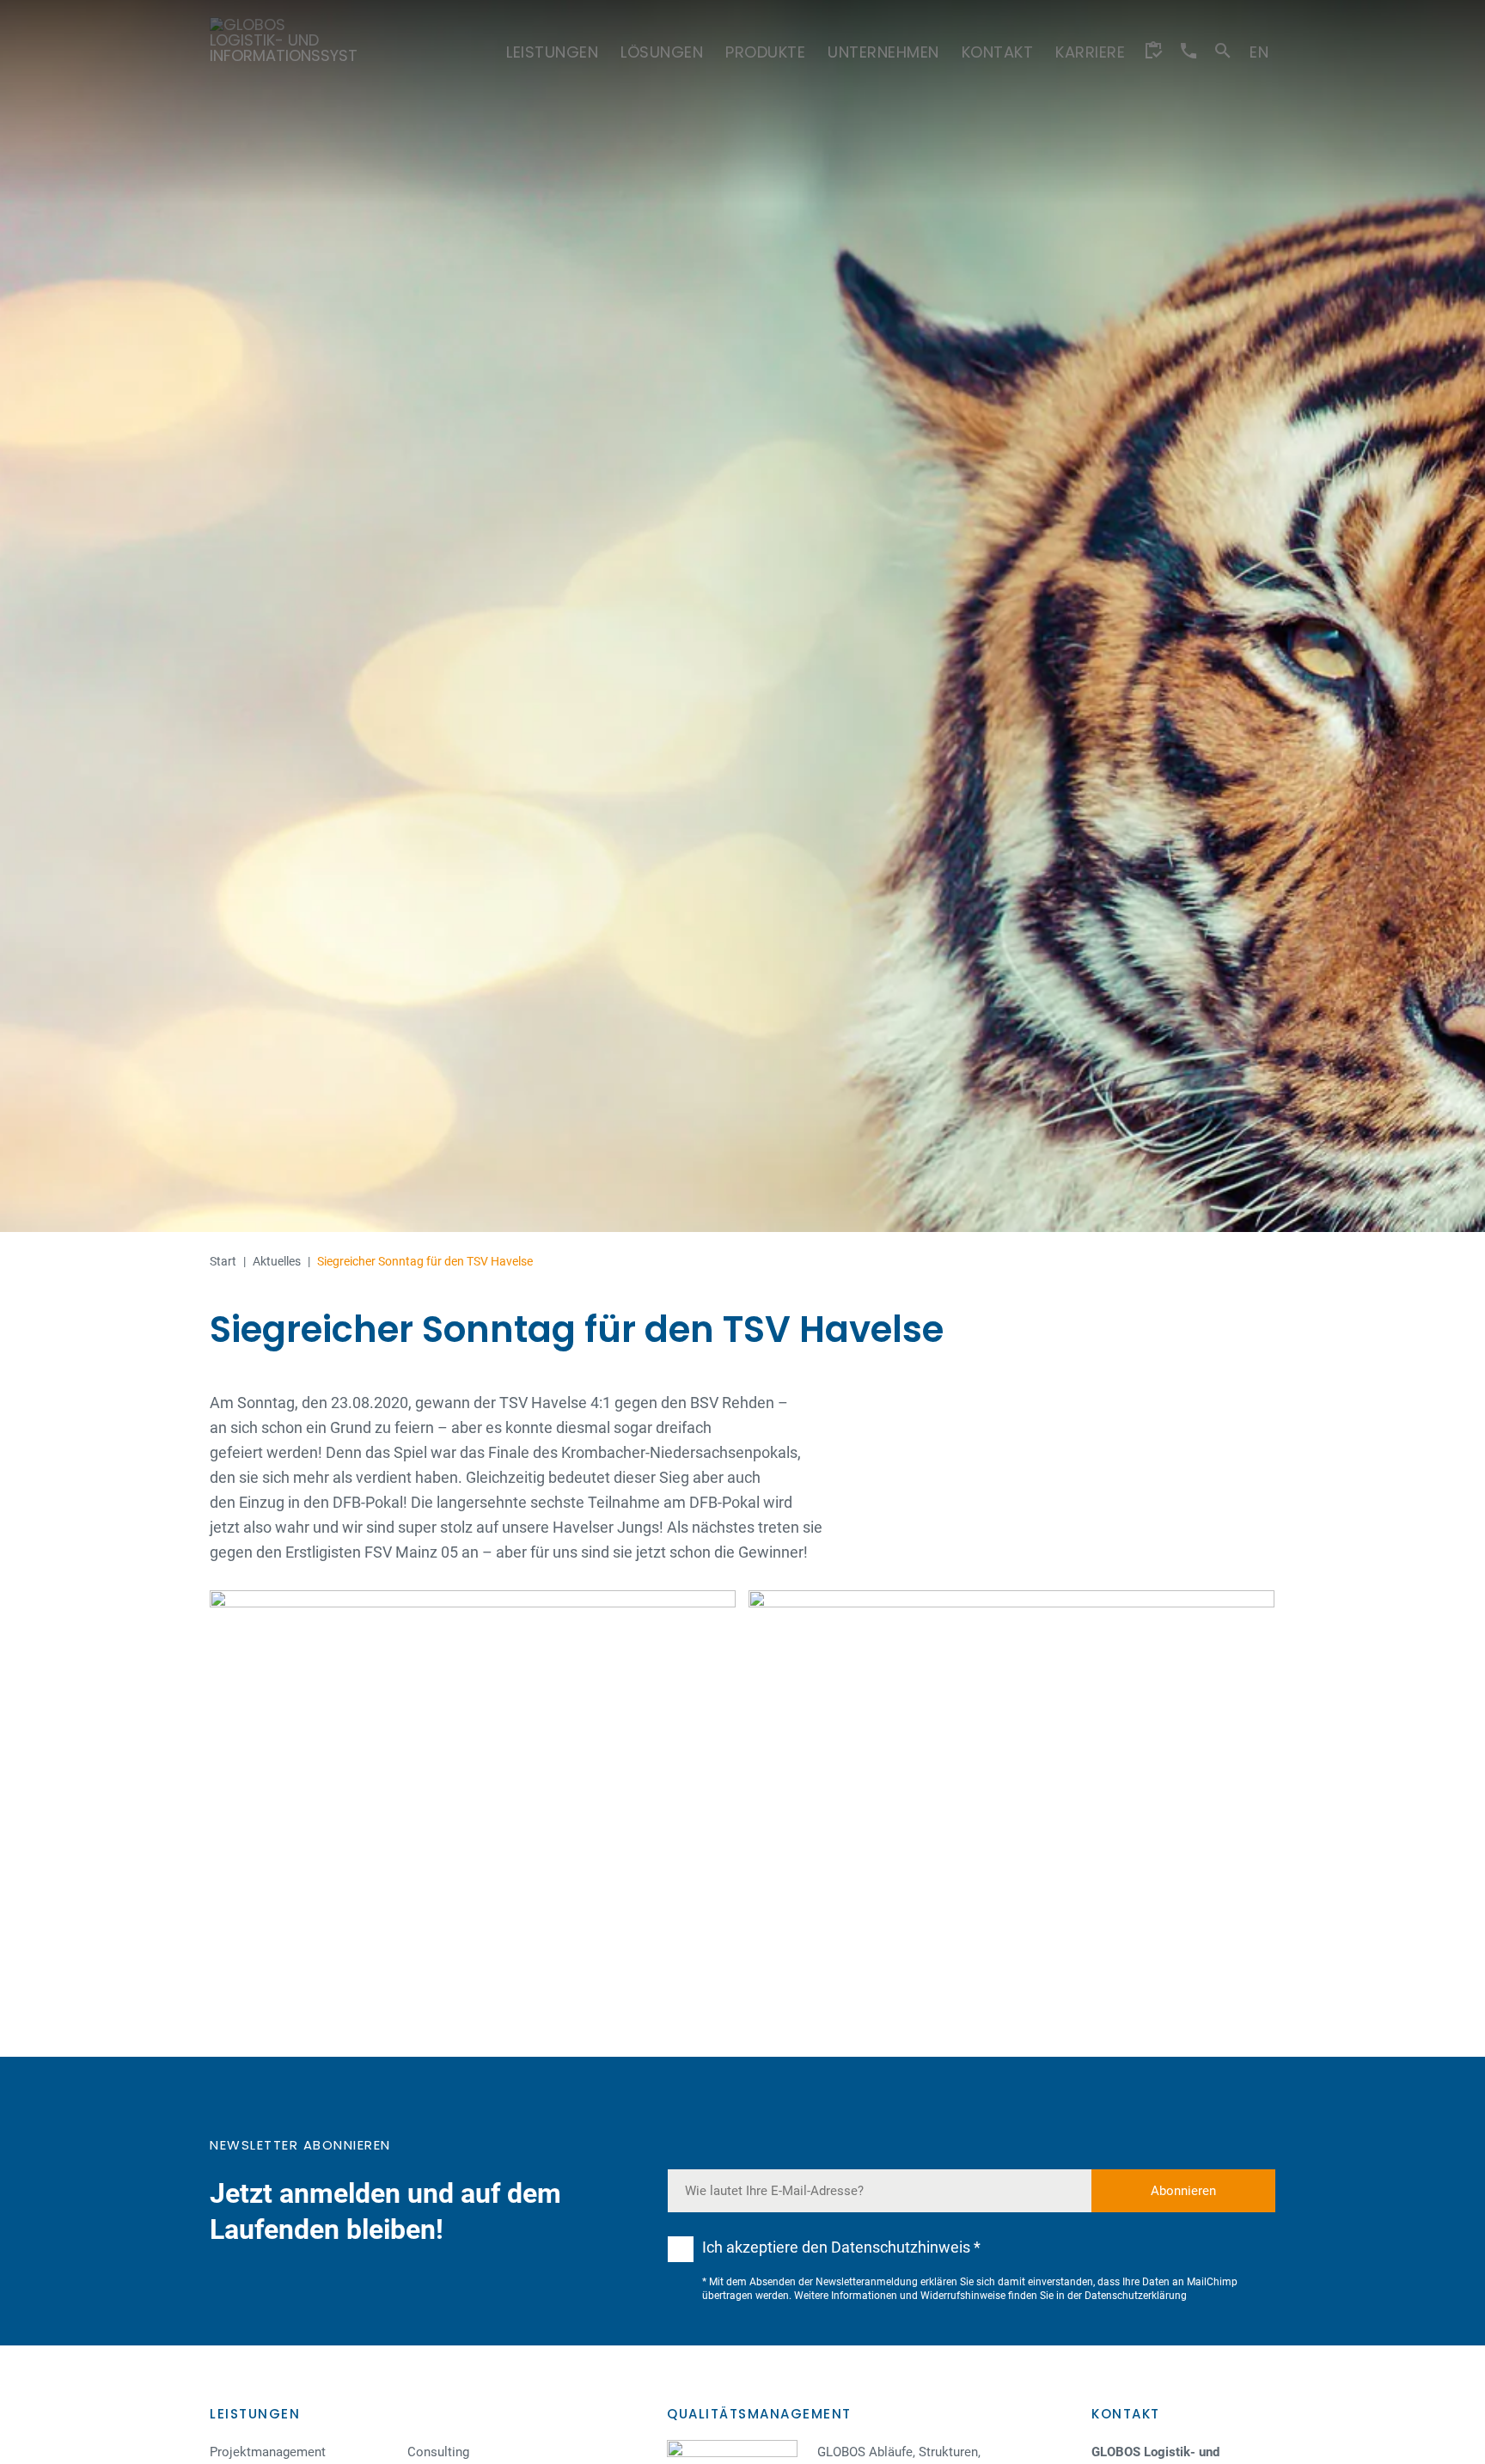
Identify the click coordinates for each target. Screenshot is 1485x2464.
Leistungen (255, 2414)
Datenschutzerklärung (1136, 2296)
